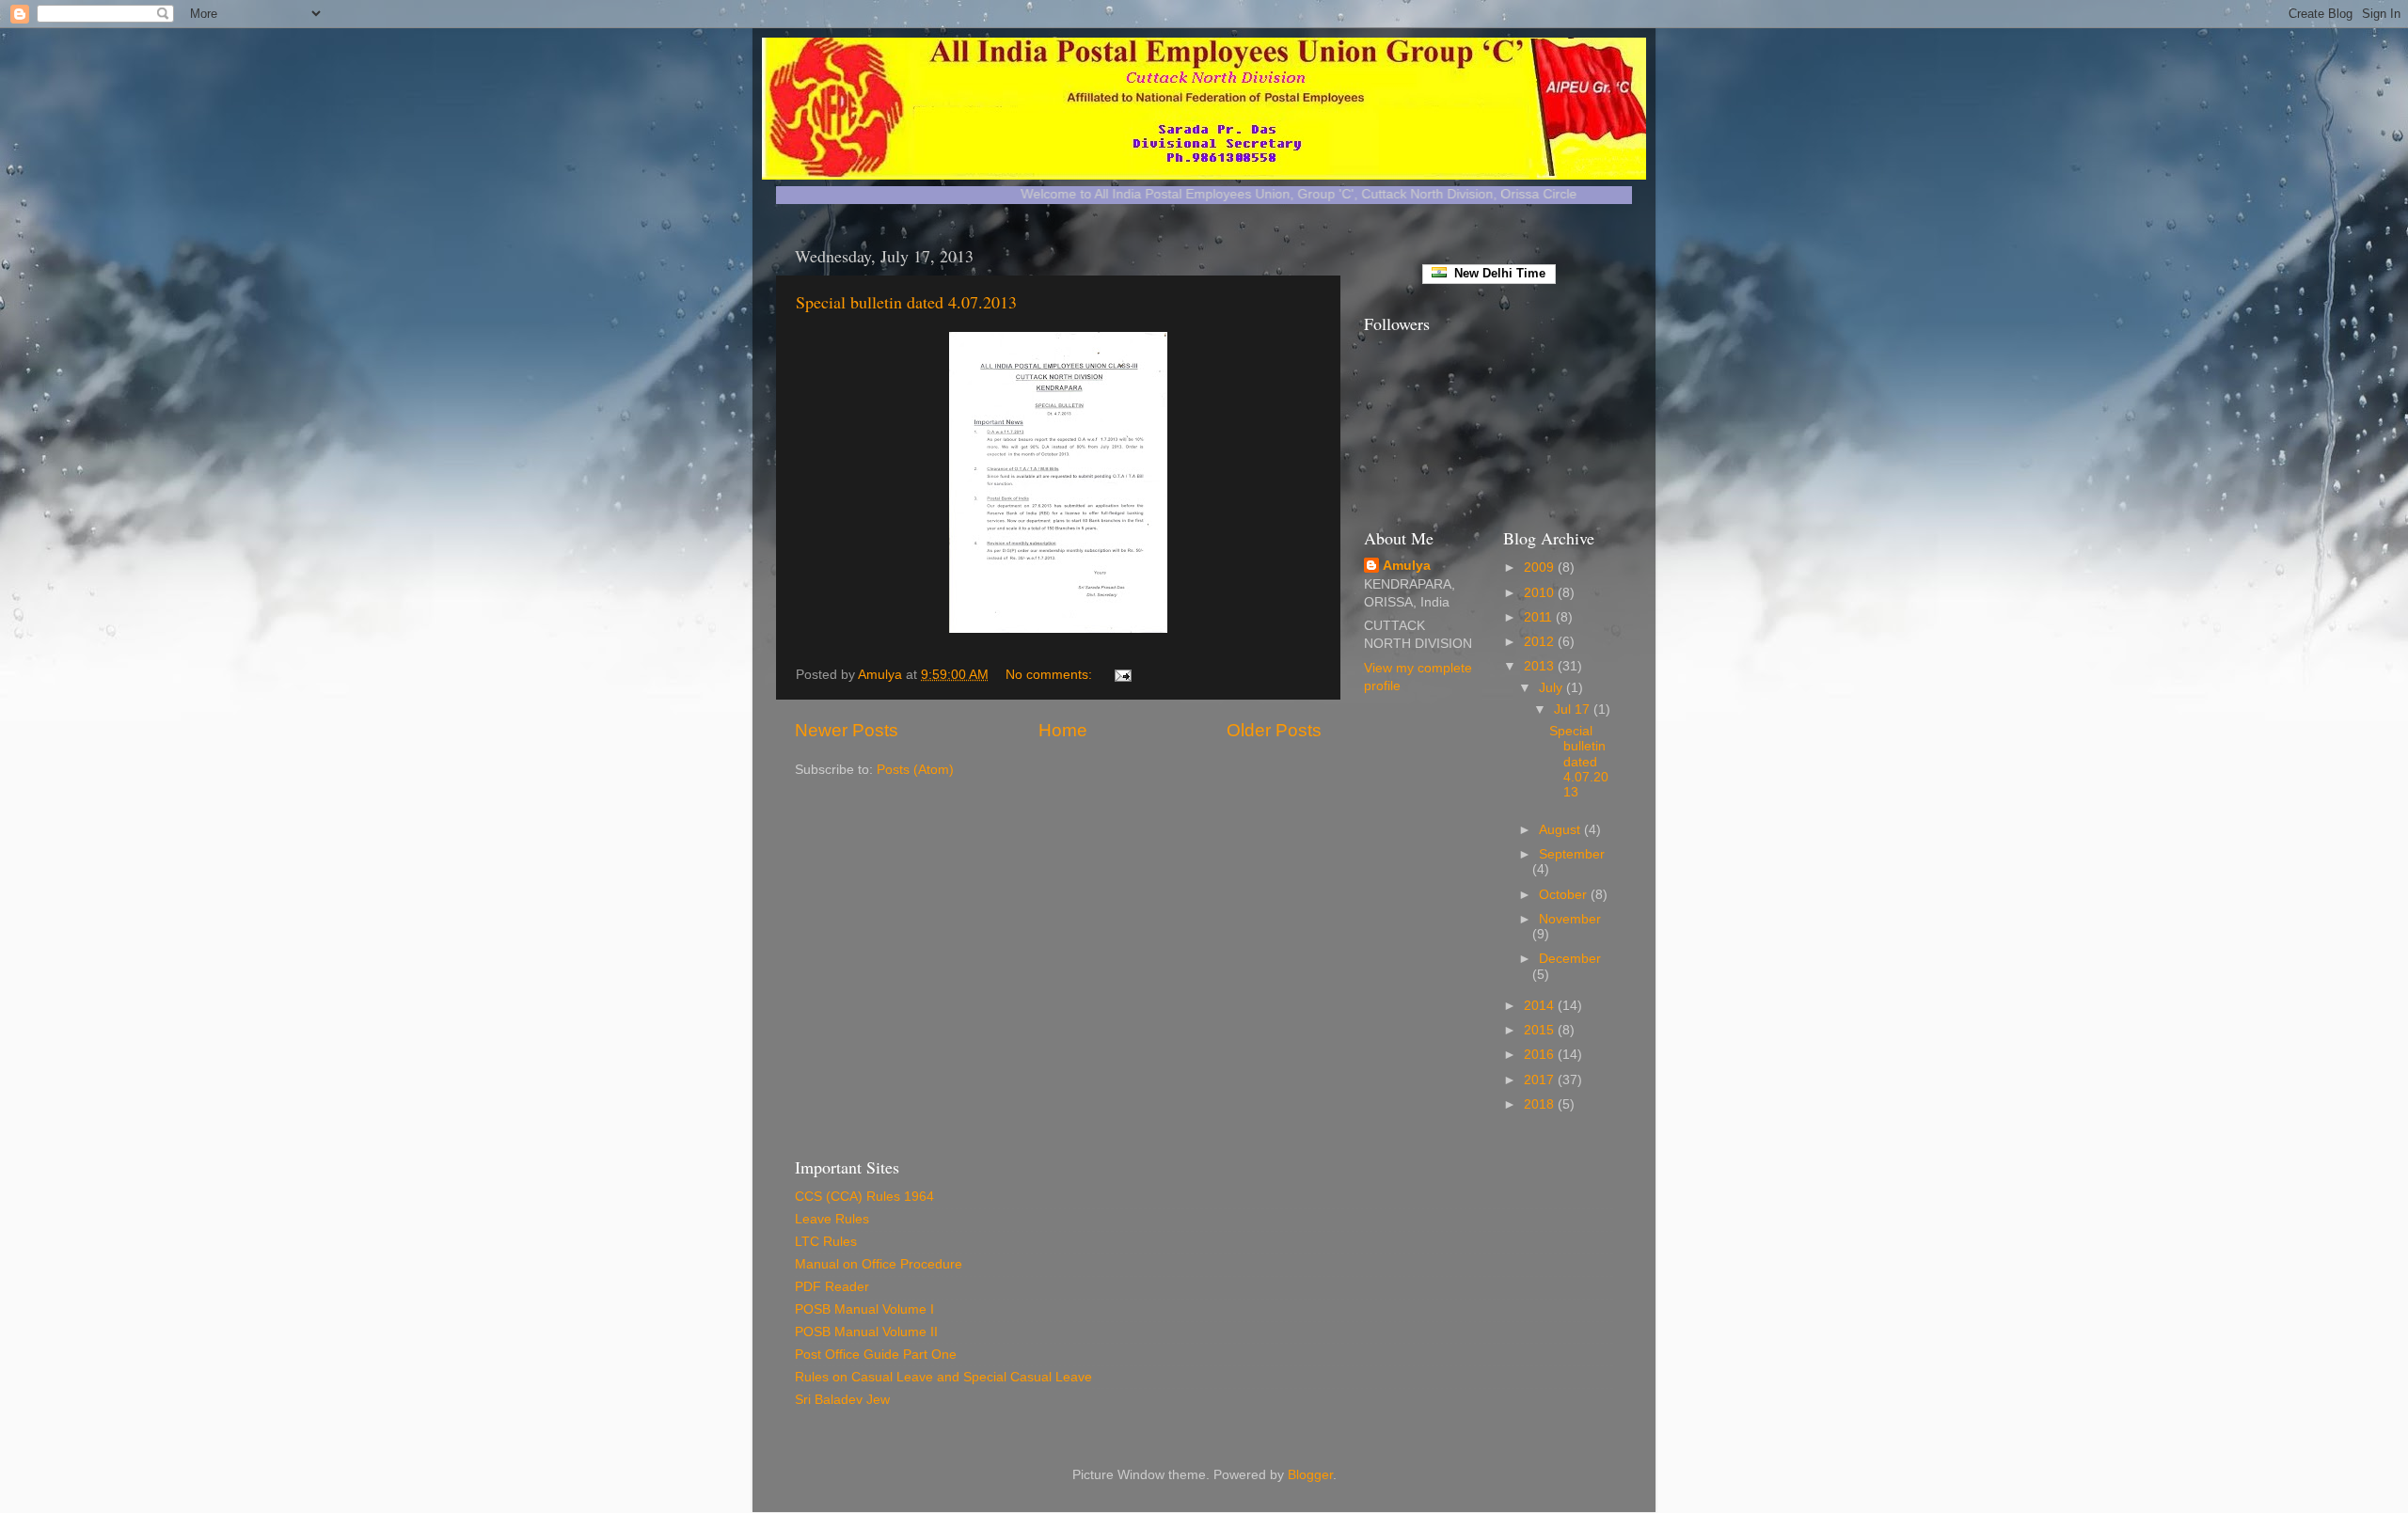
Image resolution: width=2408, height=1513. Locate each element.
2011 (1540, 617)
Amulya (1407, 566)
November (1570, 919)
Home (1063, 730)
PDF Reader (832, 1287)
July (1553, 688)
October (1565, 895)
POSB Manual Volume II (866, 1332)
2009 (1541, 567)
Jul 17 (1574, 709)
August (1561, 830)
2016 (1541, 1055)
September (1572, 854)
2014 (1541, 1006)
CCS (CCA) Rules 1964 (864, 1197)
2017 (1541, 1080)
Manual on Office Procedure (879, 1264)
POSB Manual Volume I (864, 1309)
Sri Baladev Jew (842, 1400)
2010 (1541, 593)
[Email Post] (1122, 675)
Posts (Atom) (915, 770)
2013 (1541, 666)
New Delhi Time (1496, 273)
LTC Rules (826, 1242)
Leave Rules (832, 1219)
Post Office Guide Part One (876, 1355)
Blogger (1310, 1475)
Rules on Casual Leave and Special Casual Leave (943, 1377)
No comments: (1051, 675)
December (1570, 959)
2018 (1541, 1104)
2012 (1541, 642)
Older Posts (1274, 730)
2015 (1541, 1030)
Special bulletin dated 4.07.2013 (906, 302)
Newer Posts (847, 730)
